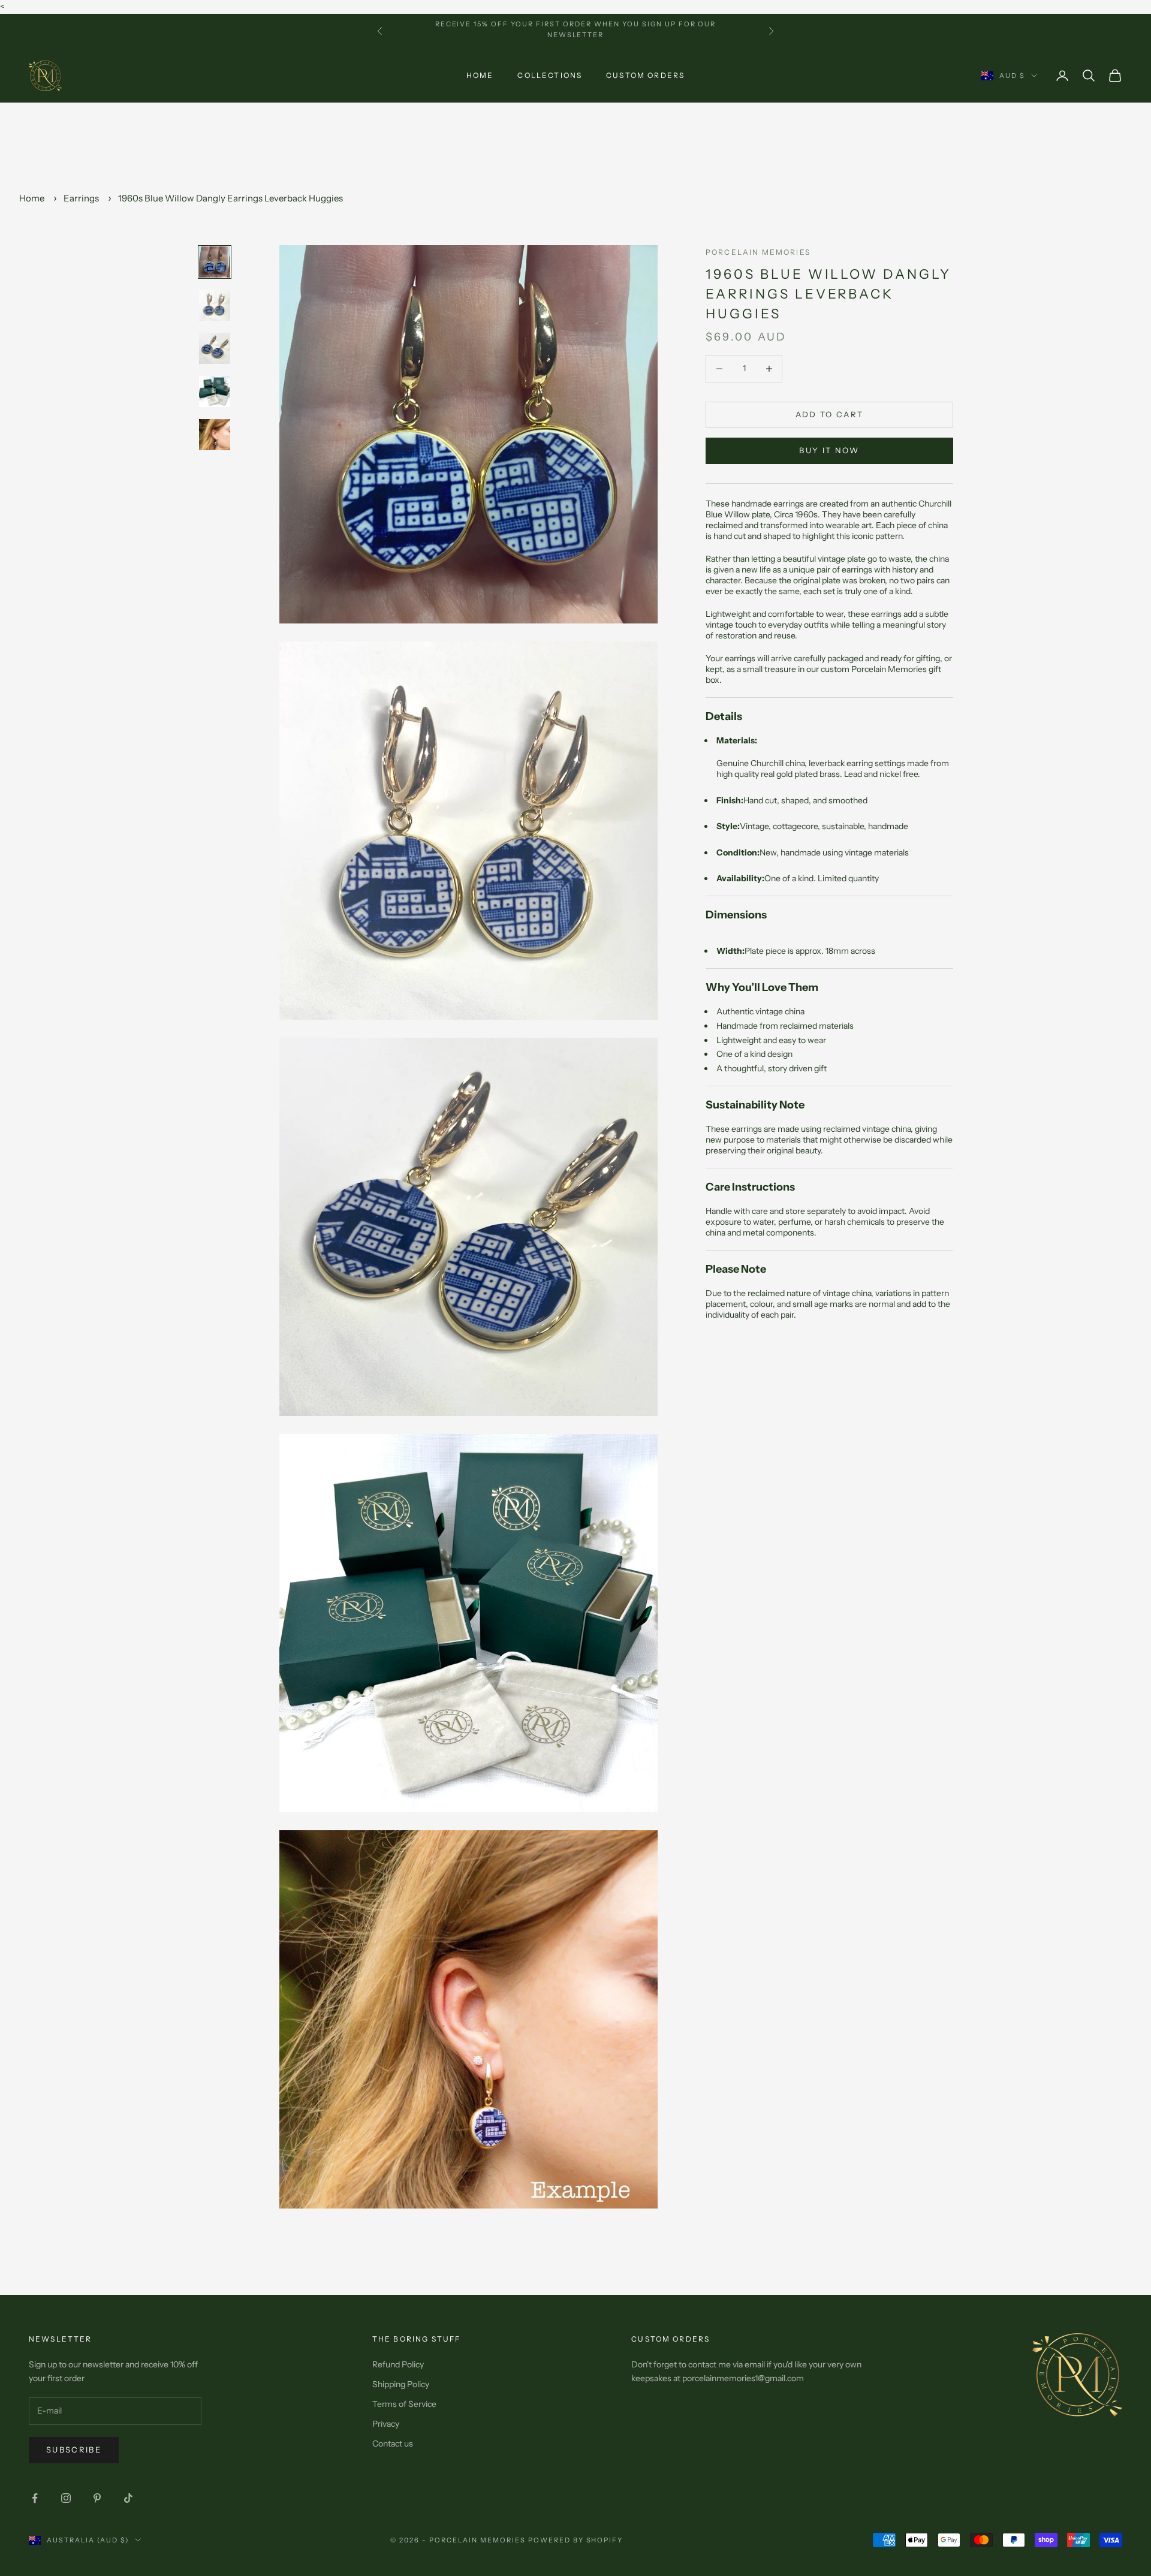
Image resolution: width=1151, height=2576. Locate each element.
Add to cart (830, 414)
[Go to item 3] (215, 348)
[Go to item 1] (215, 262)
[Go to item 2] (215, 305)
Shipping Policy (401, 2384)
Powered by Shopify (576, 2540)
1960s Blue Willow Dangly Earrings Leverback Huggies (230, 198)
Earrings (81, 198)
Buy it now (829, 450)
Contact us (393, 2444)
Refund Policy (398, 2364)
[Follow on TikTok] (128, 2498)
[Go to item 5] (215, 435)
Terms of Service (404, 2404)
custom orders (645, 75)
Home (480, 75)
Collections (550, 75)
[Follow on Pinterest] (97, 2498)
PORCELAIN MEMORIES (758, 252)
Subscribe (74, 2450)
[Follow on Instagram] (66, 2498)
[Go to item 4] (215, 391)
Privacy (386, 2424)
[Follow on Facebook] (35, 2498)
